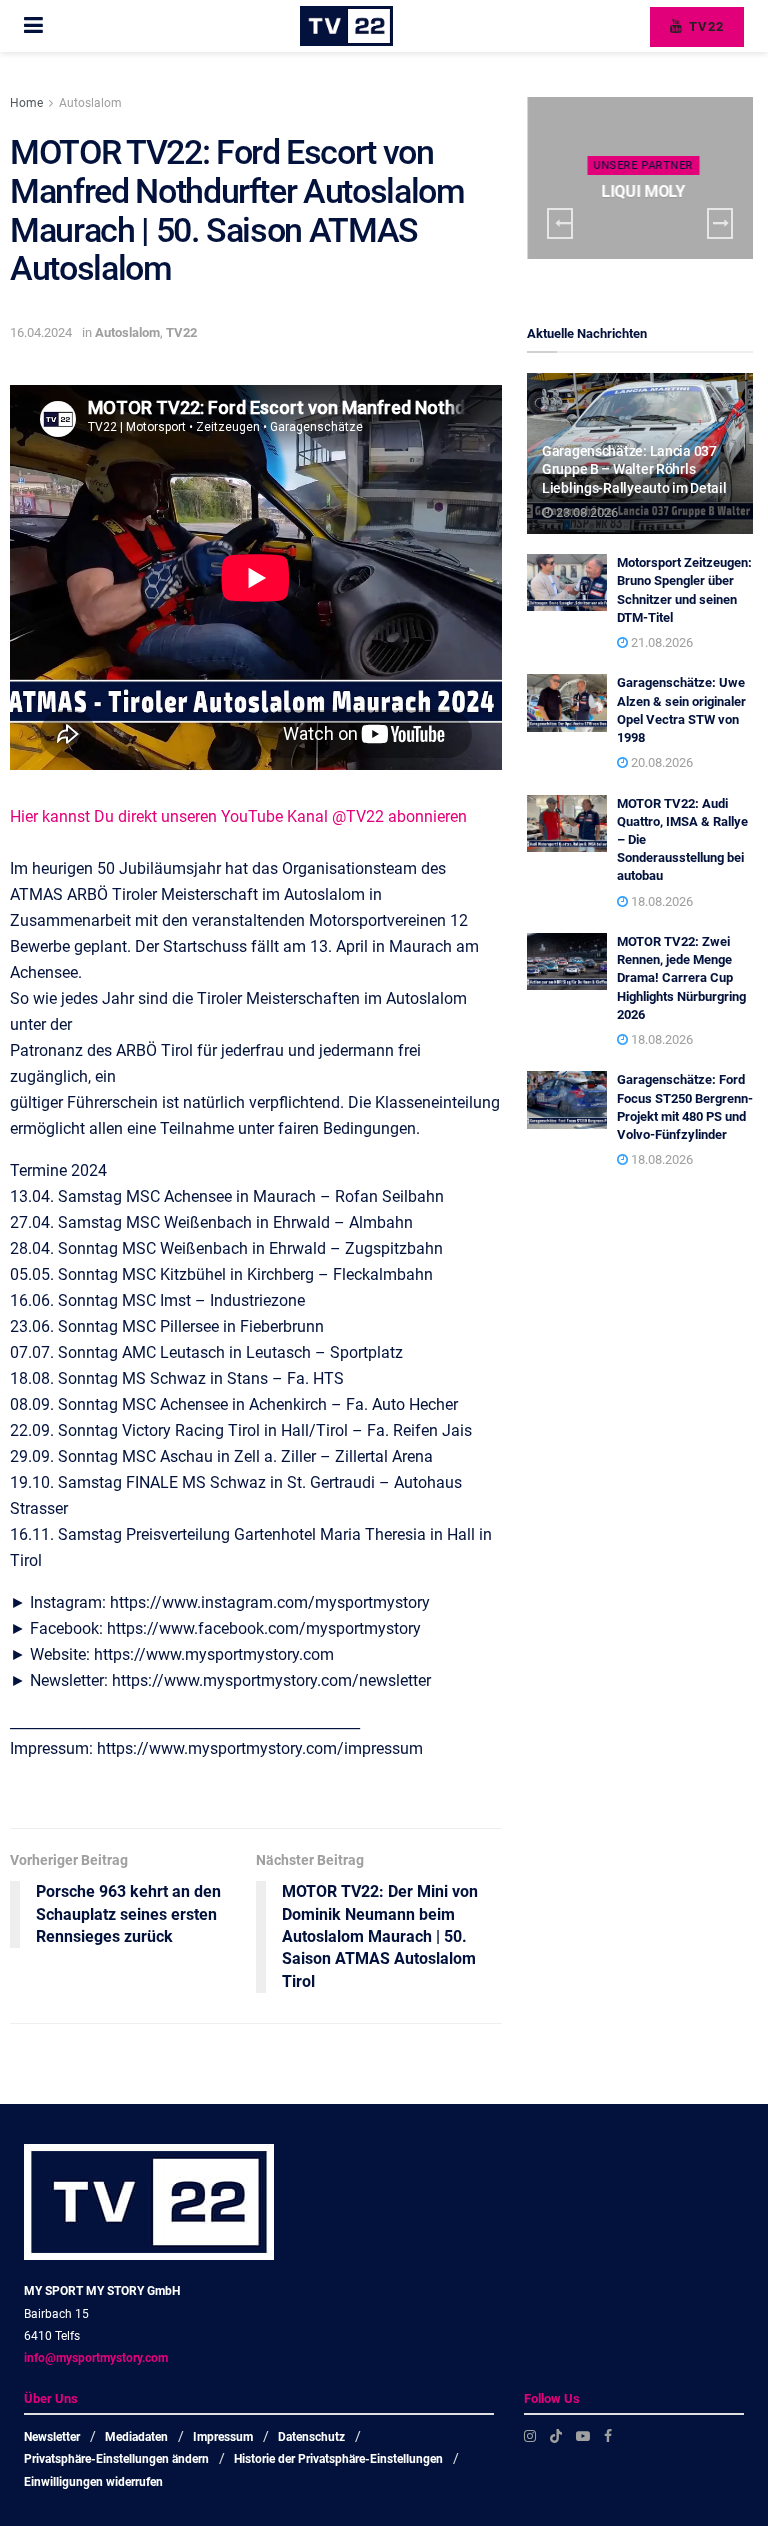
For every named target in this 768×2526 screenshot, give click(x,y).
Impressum (223, 2437)
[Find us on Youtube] (583, 2436)
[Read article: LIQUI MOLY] (640, 178)
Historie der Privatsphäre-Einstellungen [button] (338, 2459)
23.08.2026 (585, 512)
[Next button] (720, 223)
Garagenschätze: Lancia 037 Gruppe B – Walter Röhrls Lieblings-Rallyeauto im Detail (634, 469)
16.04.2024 (41, 332)
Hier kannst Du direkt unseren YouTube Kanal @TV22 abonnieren (238, 816)
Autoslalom (90, 103)
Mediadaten (136, 2437)
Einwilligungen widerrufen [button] (93, 2482)
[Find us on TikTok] (556, 2436)
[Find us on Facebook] (608, 2436)
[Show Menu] (33, 26)
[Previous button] (560, 223)
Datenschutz (311, 2437)
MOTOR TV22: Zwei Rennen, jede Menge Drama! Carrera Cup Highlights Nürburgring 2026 (681, 978)
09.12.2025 (647, 229)
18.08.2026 (660, 901)
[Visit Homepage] (346, 26)
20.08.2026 (660, 762)
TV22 (704, 26)
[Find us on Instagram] (530, 2436)
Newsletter (52, 2437)
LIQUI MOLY (643, 191)
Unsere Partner (643, 165)
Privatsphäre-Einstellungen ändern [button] (116, 2459)
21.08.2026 (660, 642)
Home (26, 103)
